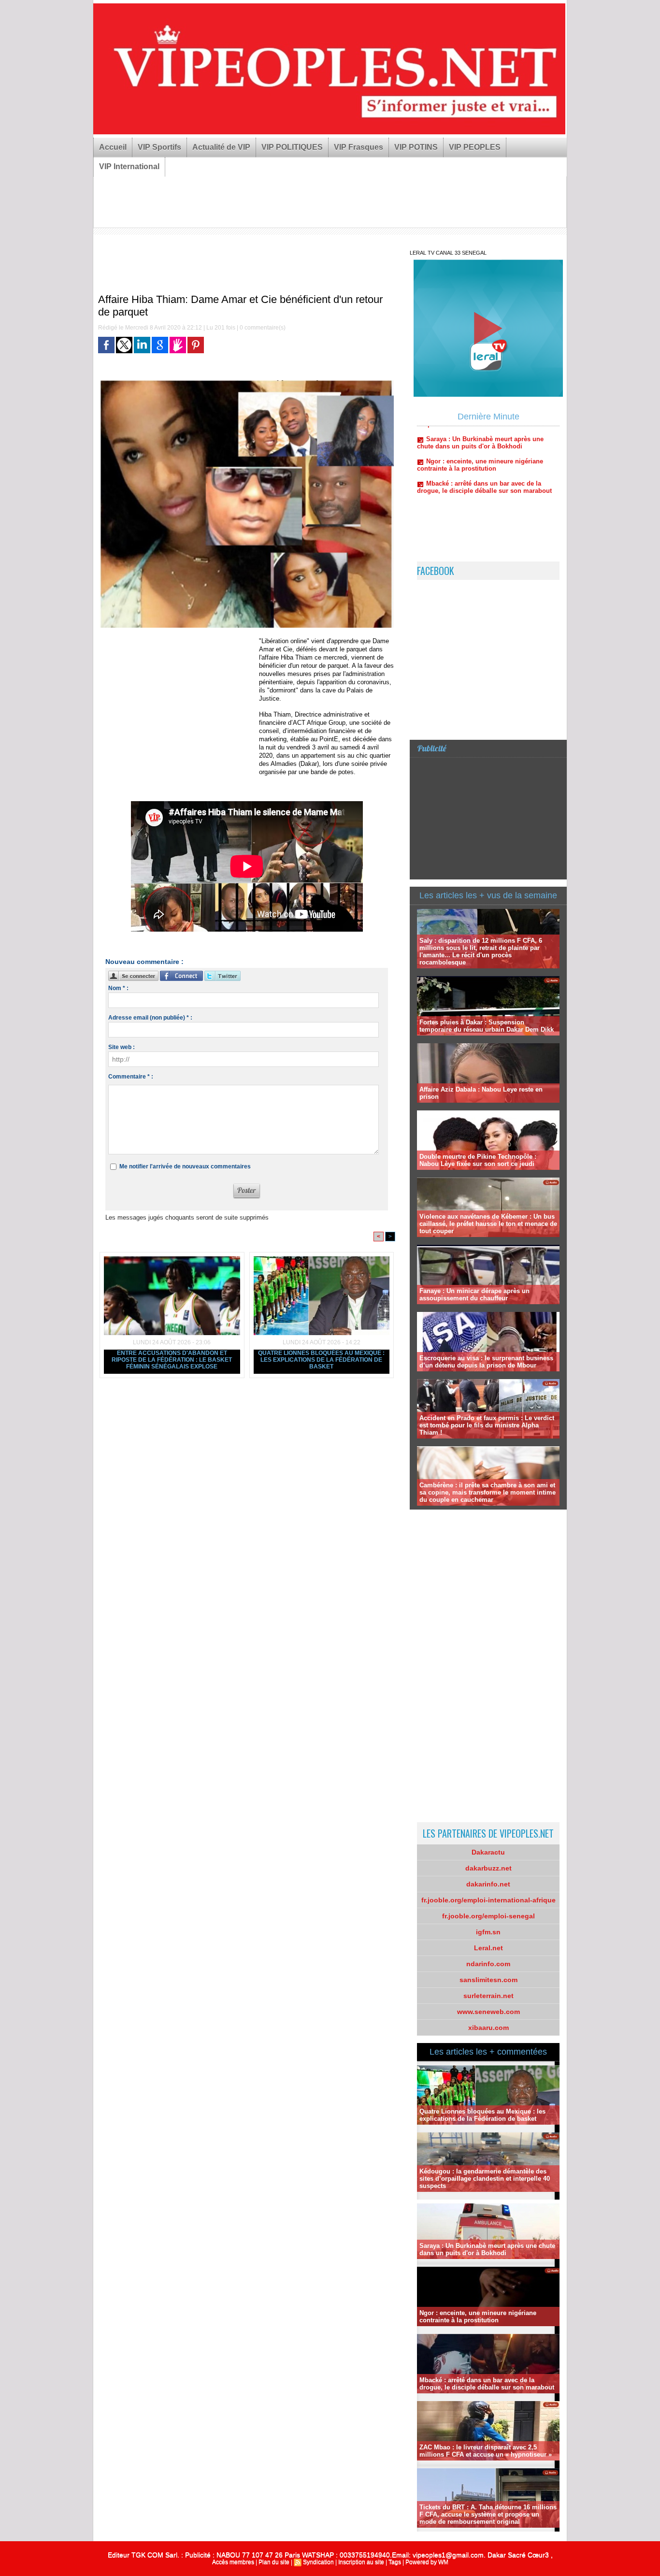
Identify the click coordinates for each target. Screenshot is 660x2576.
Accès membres (233, 2562)
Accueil (113, 147)
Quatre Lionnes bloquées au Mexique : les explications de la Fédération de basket (321, 1360)
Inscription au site (361, 2562)
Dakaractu (488, 1852)
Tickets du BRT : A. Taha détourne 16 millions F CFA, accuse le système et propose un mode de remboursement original (488, 2514)
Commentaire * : (131, 1077)
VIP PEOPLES (475, 147)
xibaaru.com (488, 2028)
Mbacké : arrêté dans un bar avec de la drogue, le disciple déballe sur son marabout (484, 445)
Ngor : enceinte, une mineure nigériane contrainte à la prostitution (478, 2317)
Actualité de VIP (221, 147)
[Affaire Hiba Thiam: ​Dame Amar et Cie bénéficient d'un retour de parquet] (247, 383)
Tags (395, 2562)
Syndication (318, 2562)
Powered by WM (427, 2562)
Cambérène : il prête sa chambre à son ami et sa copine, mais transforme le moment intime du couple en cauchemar (488, 1492)
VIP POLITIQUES (292, 147)
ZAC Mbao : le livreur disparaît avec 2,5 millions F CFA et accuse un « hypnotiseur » (486, 2451)
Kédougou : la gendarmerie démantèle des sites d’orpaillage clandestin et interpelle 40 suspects (485, 2179)
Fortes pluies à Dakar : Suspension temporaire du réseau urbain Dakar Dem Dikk (487, 1026)
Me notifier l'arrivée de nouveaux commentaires (185, 1166)
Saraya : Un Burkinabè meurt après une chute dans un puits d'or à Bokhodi (487, 2249)
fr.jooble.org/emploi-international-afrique (488, 1900)
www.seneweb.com (488, 2012)
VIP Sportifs (159, 147)
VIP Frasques (359, 147)
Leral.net (488, 1948)
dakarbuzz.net (488, 1868)
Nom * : (118, 988)
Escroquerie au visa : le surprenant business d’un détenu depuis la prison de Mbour (486, 1362)
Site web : (122, 1047)
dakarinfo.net (488, 1884)
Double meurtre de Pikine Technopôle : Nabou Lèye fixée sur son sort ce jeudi (478, 1160)
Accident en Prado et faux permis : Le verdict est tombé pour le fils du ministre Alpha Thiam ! (487, 1425)
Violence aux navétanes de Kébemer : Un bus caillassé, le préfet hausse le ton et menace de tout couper (488, 1224)
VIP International (129, 166)
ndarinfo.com (488, 1964)
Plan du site (274, 2562)
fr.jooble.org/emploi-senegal (488, 1916)
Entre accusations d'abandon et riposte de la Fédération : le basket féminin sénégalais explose (172, 1360)
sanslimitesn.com (488, 1980)
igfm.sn (488, 1932)
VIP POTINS (416, 147)
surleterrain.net (488, 1996)
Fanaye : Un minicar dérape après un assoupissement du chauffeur (474, 1295)
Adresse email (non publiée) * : (150, 1018)
